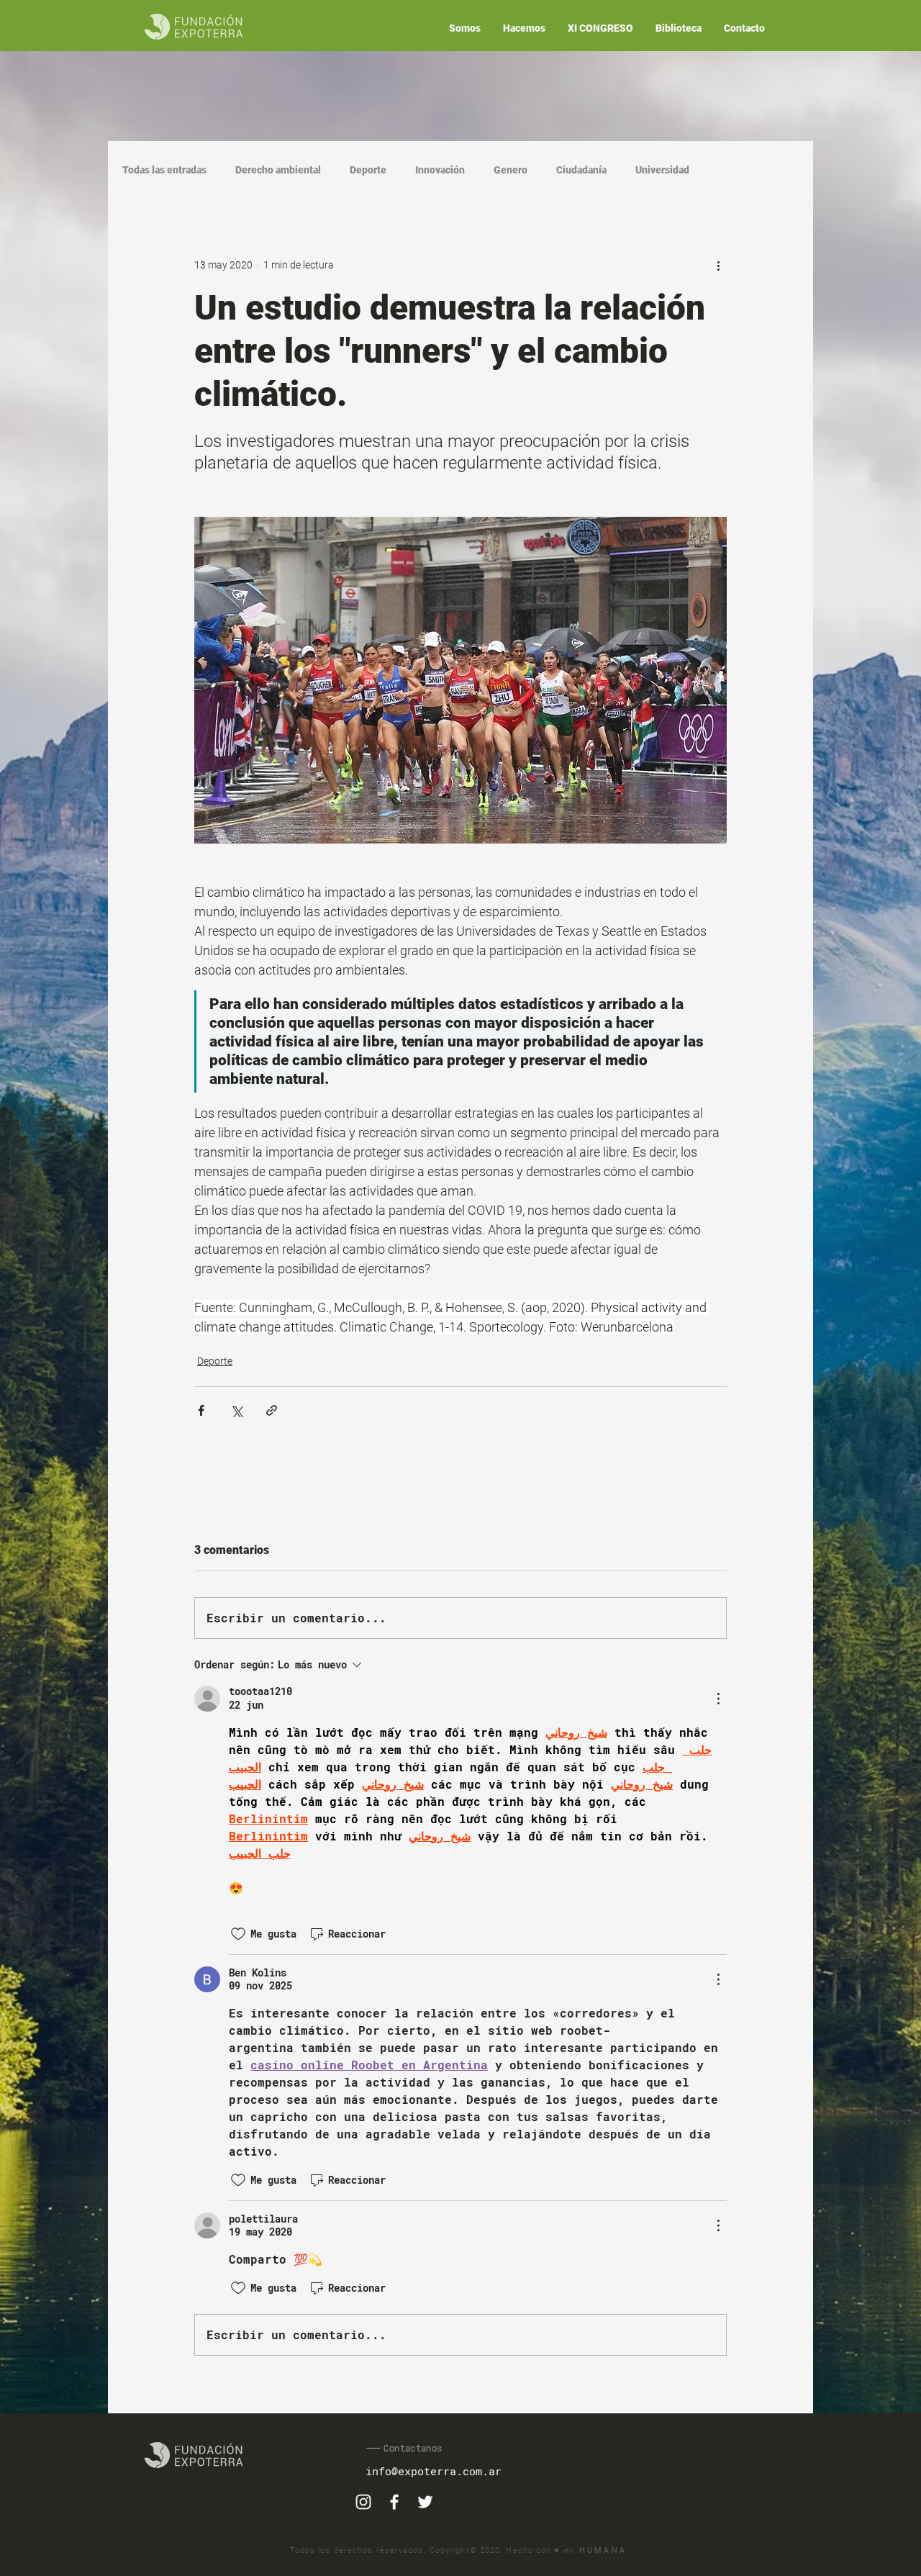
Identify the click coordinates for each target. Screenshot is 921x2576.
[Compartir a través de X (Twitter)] (236, 1410)
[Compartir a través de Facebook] (201, 1410)
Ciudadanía (581, 170)
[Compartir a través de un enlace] (272, 1410)
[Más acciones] (718, 265)
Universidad (662, 170)
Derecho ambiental (278, 170)
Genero (511, 170)
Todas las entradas (164, 170)
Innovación (440, 170)
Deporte (368, 170)
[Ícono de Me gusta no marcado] (238, 1934)
